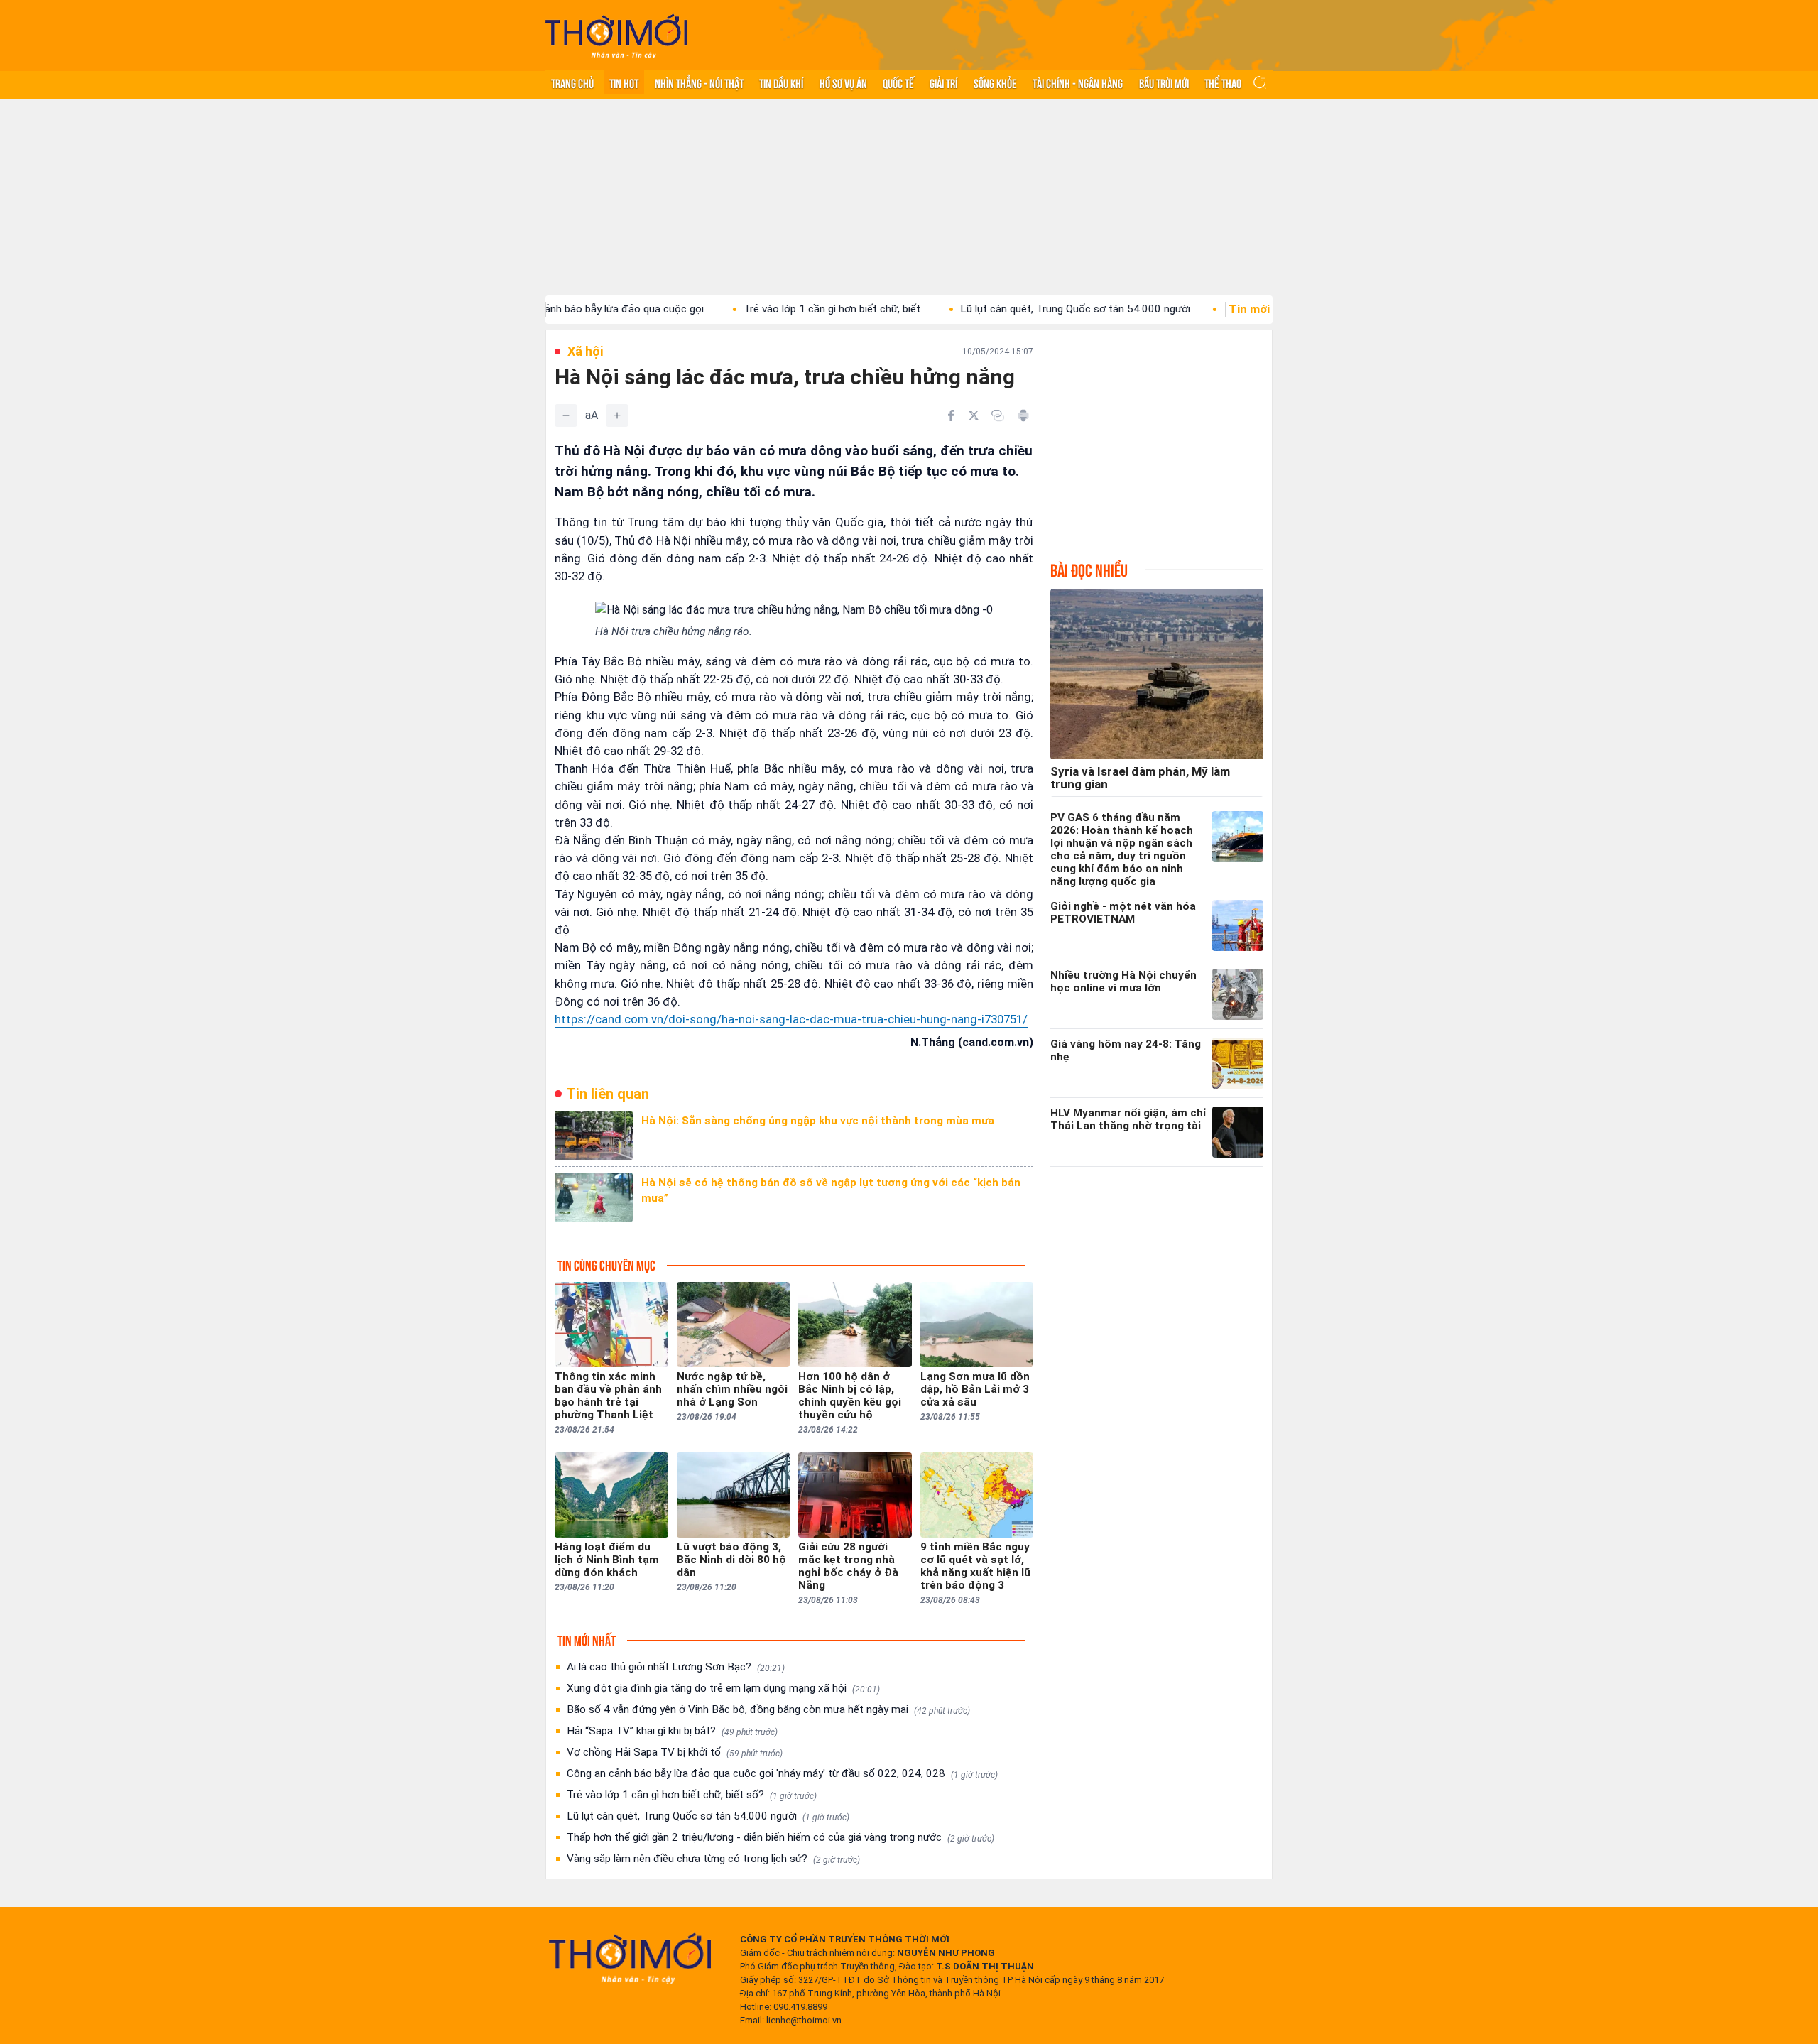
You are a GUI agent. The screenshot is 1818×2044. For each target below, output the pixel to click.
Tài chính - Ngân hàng (1078, 82)
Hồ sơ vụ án (843, 82)
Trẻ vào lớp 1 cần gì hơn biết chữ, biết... (763, 309)
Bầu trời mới (1164, 82)
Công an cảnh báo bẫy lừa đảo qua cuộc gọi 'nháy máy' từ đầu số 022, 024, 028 (782, 1773)
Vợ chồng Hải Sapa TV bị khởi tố (675, 1752)
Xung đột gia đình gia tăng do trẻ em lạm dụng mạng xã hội (723, 1688)
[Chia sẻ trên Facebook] (951, 415)
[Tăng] (617, 415)
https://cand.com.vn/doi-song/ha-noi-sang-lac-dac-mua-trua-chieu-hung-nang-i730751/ (791, 1019)
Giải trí (943, 82)
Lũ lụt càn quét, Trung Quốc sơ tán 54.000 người (1003, 309)
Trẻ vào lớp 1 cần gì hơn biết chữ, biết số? (692, 1795)
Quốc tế (898, 82)
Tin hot (624, 82)
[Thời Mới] (630, 1958)
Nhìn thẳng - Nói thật (699, 82)
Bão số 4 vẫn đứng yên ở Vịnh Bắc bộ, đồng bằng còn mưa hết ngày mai (768, 1709)
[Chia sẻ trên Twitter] (974, 415)
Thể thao (1223, 82)
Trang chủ (572, 82)
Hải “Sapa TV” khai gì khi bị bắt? (672, 1731)
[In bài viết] (1023, 415)
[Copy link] (998, 415)
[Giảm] (566, 415)
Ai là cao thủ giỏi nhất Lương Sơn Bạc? (676, 1667)
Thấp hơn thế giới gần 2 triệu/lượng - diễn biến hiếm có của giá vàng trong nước (780, 1837)
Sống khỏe (995, 82)
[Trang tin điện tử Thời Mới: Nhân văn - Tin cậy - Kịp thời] (616, 36)
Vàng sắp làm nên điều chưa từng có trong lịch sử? (713, 1859)
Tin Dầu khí (781, 82)
